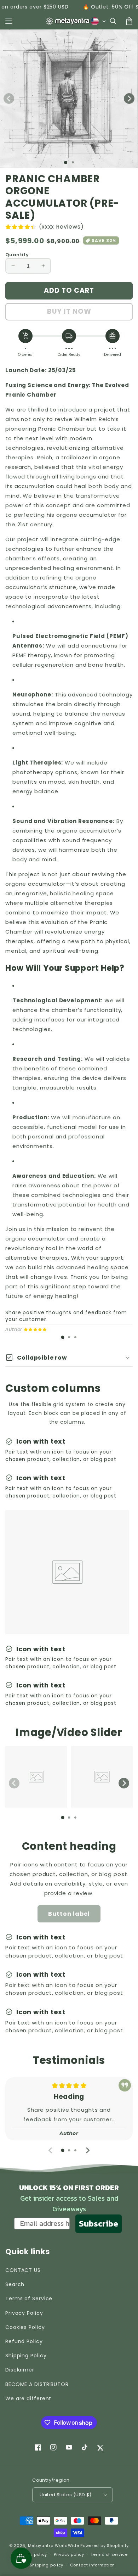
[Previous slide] (14, 1783)
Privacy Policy (24, 2313)
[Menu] (9, 21)
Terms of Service (29, 2298)
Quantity (17, 255)
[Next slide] (124, 1783)
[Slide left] (9, 99)
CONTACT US (23, 2270)
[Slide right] (129, 99)
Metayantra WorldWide (54, 2546)
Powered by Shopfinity (105, 2546)
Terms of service (109, 2554)
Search (15, 2284)
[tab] (63, 1337)
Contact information (93, 2565)
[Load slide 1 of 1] (66, 163)
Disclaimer (20, 2370)
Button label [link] (69, 1914)
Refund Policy (24, 2341)
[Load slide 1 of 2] (73, 162)
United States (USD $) (65, 2495)
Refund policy (32, 2554)
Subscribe (99, 2224)
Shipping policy (47, 2565)
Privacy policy (69, 2554)
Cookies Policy (25, 2327)
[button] (114, 21)
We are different (28, 2398)
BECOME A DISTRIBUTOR (37, 2384)
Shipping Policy (26, 2356)
